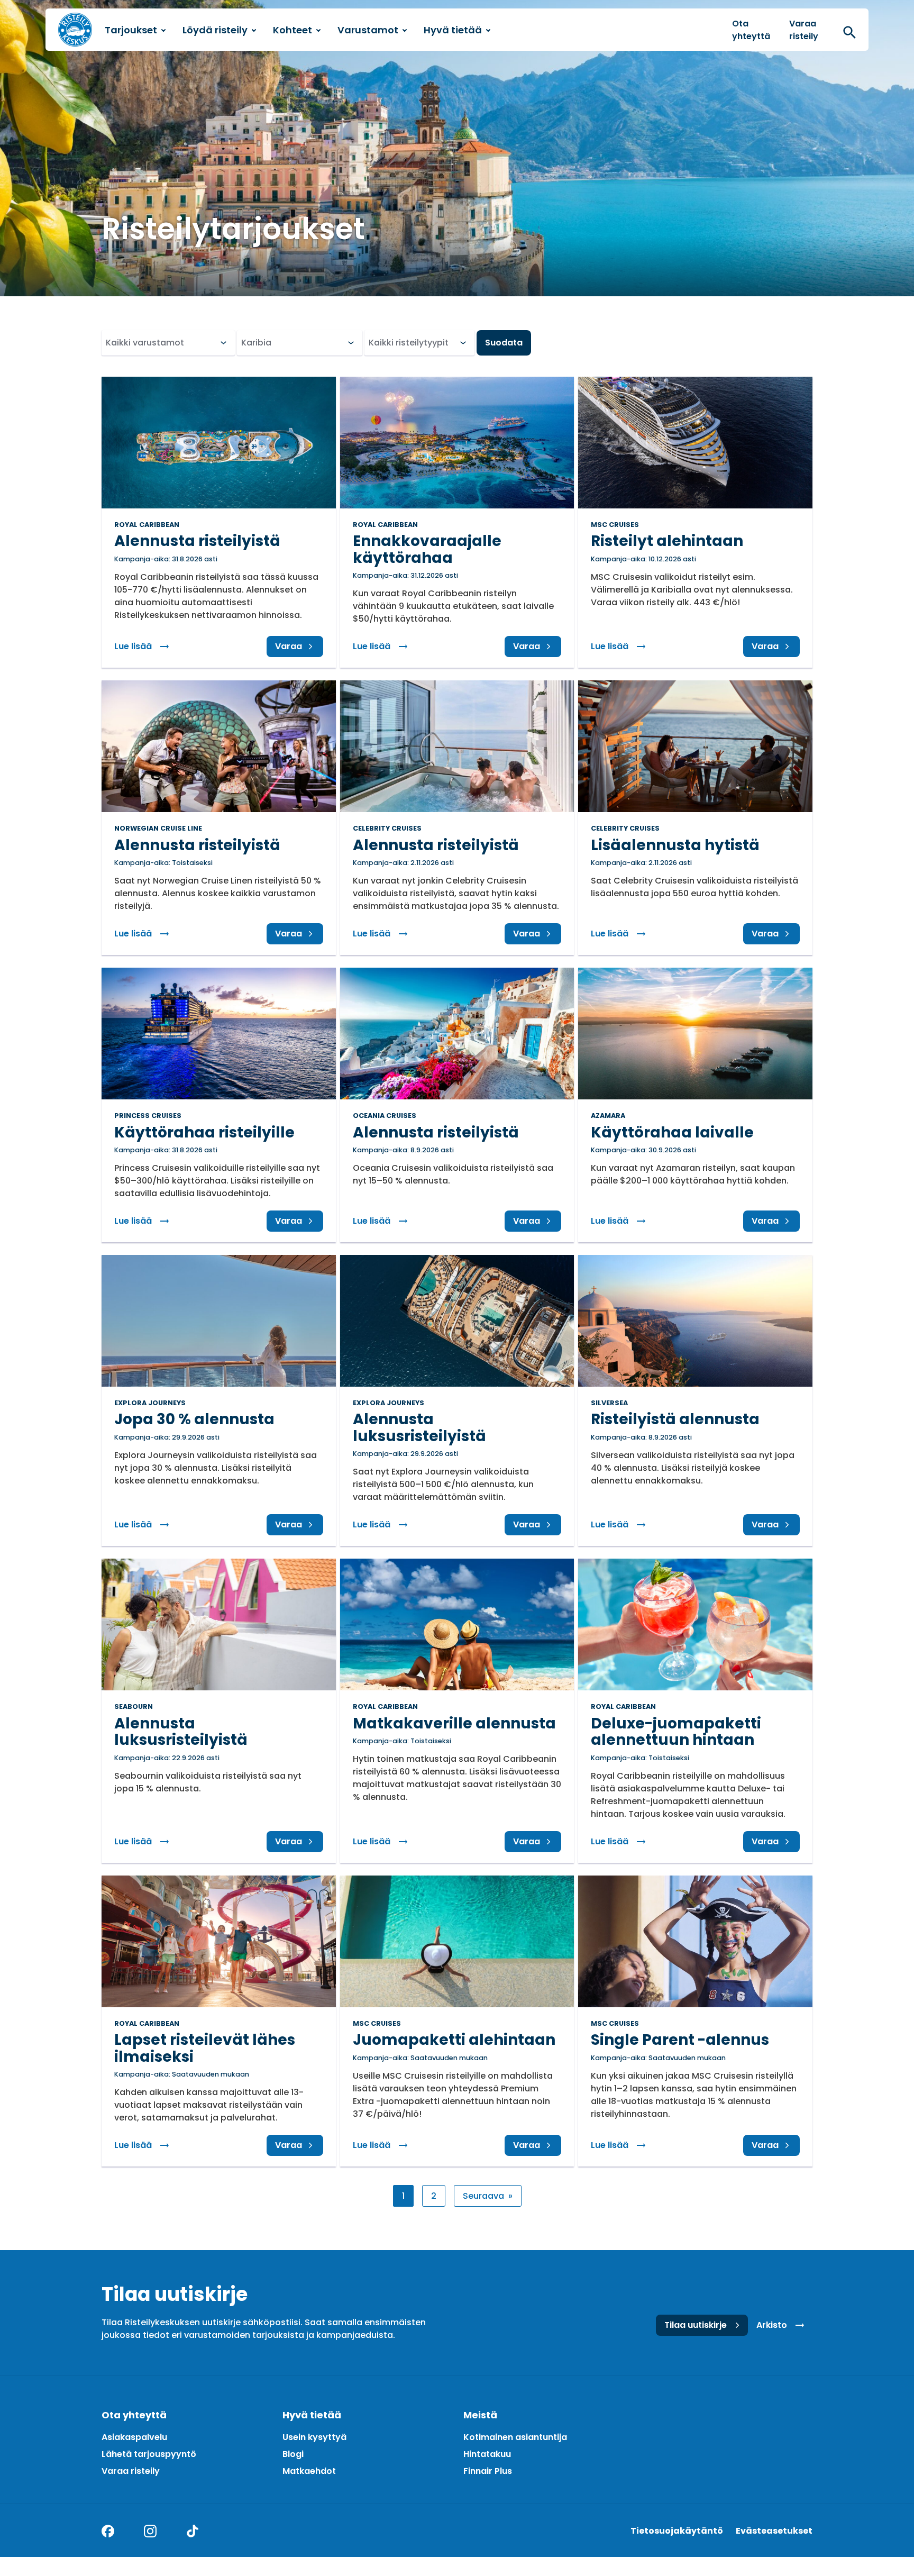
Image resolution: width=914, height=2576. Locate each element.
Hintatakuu (487, 2454)
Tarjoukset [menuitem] (131, 30)
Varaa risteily (804, 30)
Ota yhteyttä (751, 30)
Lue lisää (146, 646)
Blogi (293, 2454)
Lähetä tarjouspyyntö (149, 2454)
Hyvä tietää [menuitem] (453, 30)
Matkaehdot (309, 2471)
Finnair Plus (488, 2471)
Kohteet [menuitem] (293, 30)
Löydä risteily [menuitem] (215, 30)
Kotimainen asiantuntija (515, 2437)
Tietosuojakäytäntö (677, 2531)
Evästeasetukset (774, 2531)
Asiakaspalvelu (134, 2437)
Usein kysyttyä (314, 2437)
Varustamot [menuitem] (368, 30)
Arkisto (772, 2325)
